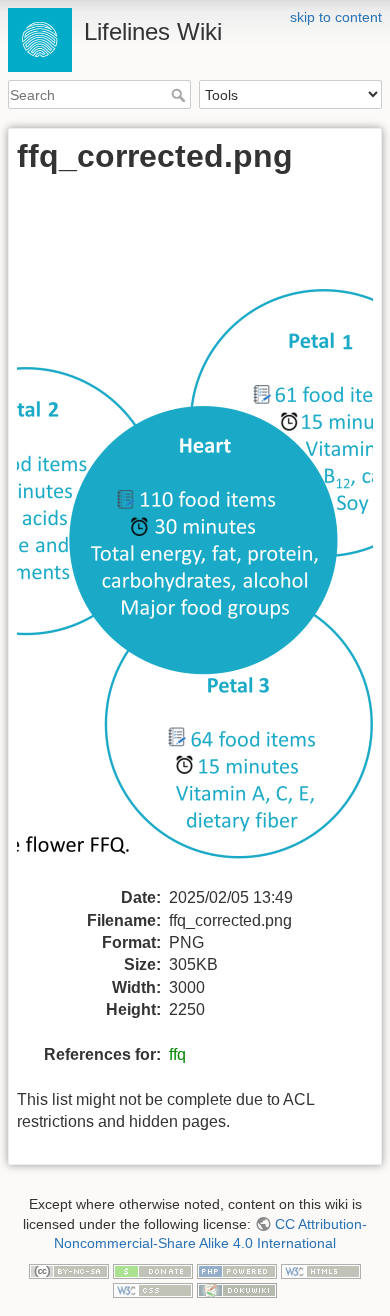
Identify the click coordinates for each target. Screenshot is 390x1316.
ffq (177, 1054)
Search (180, 95)
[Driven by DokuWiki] (237, 1290)
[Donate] (153, 1270)
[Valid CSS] (153, 1290)
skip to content (336, 17)
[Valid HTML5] (321, 1270)
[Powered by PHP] (237, 1270)
